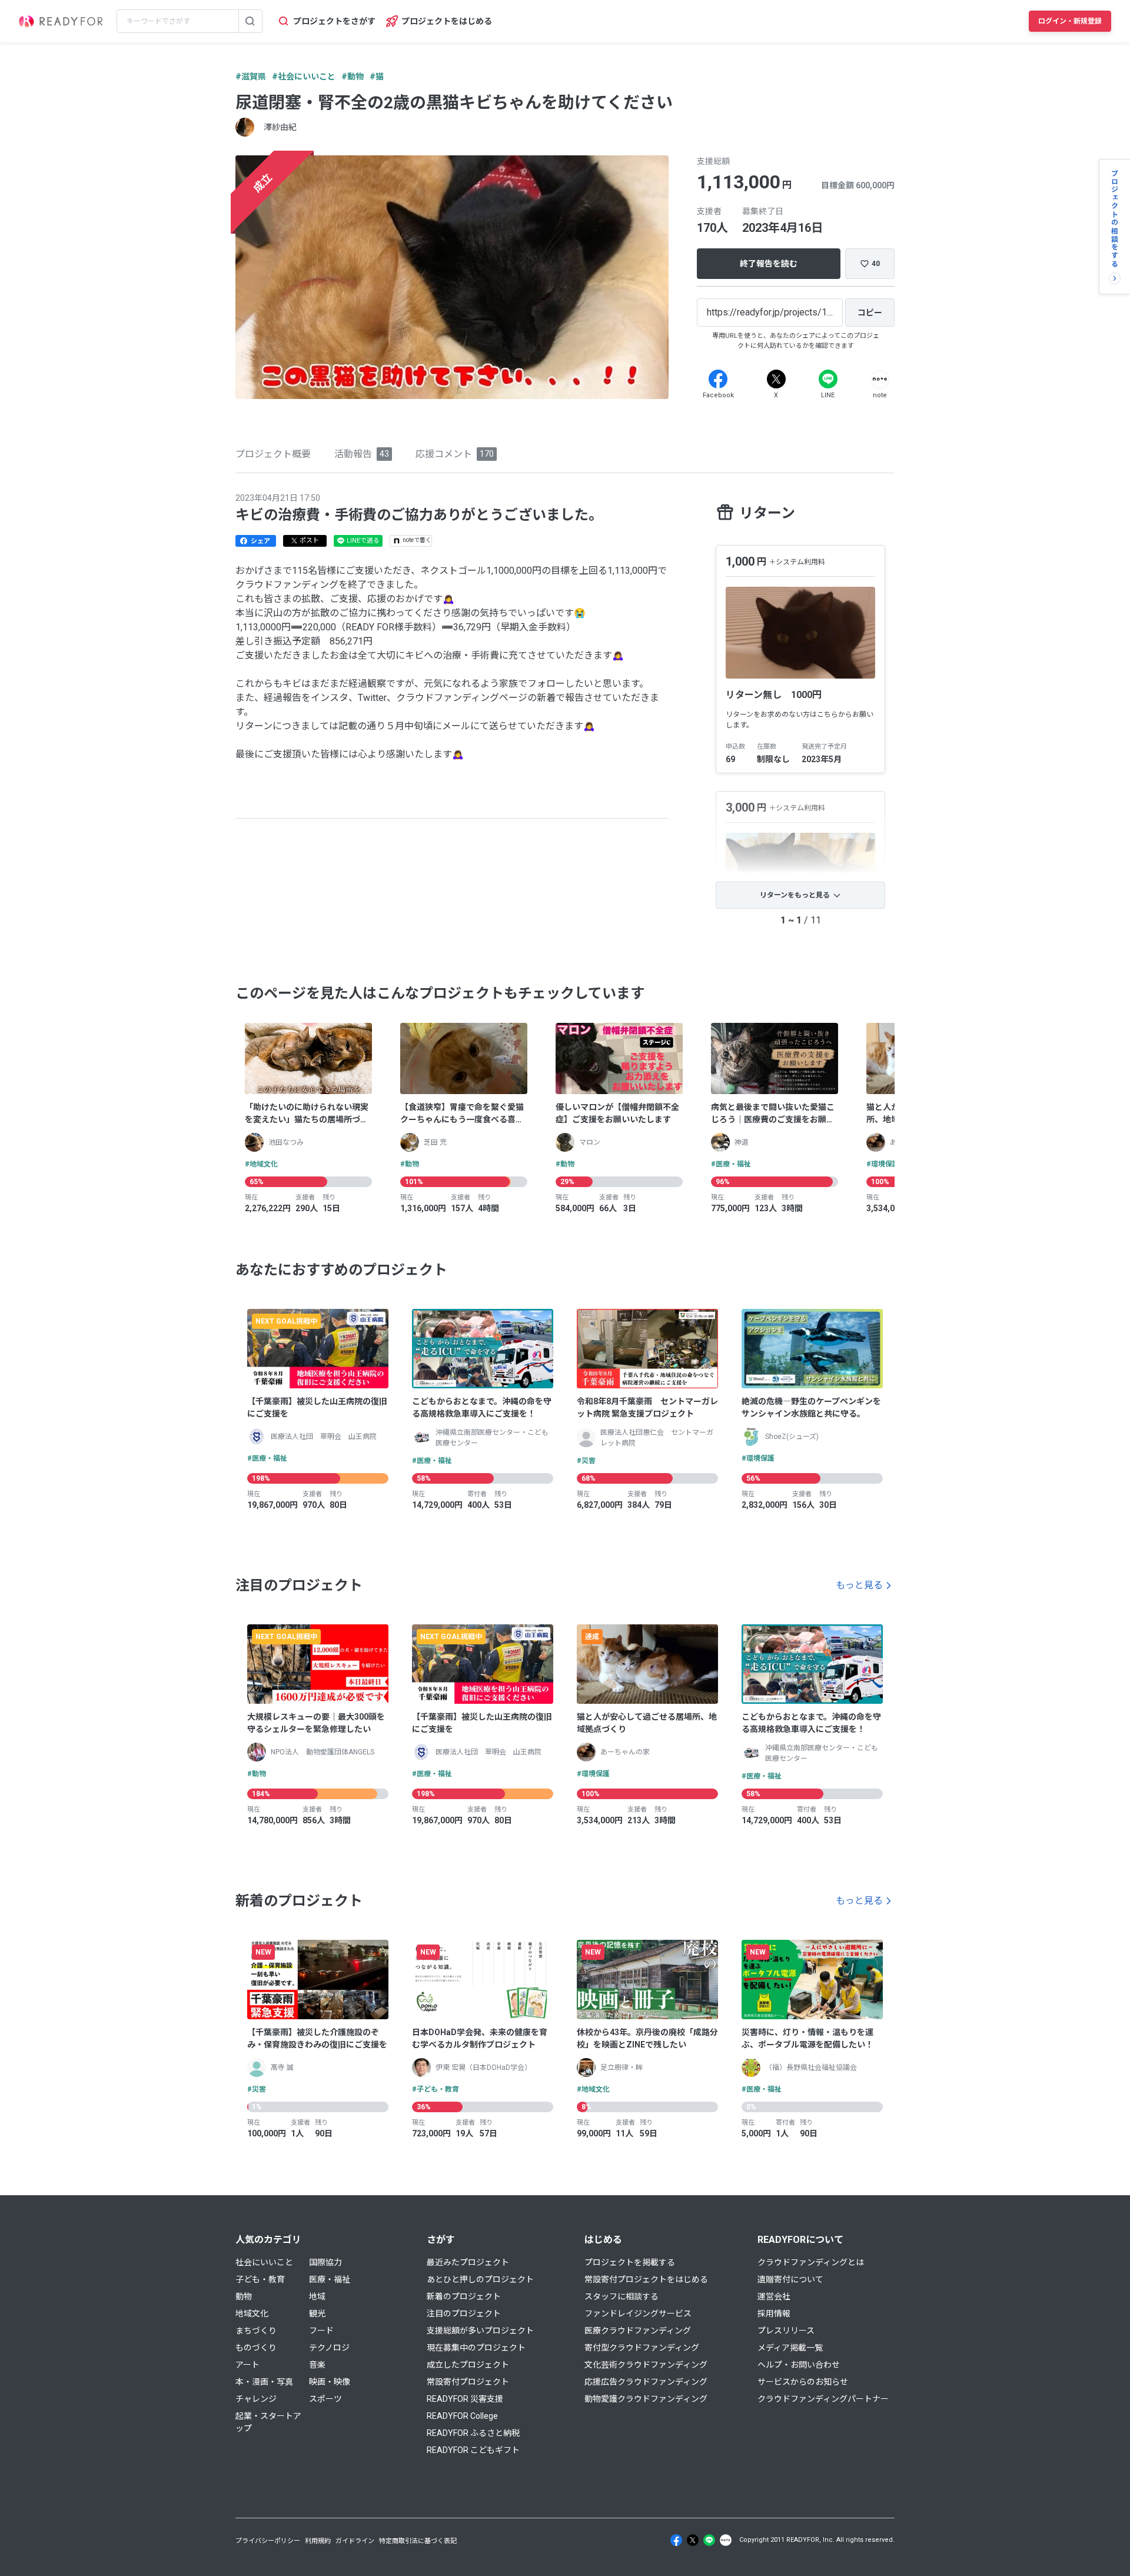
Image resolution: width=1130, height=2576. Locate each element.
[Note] (880, 379)
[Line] (828, 379)
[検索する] (250, 21)
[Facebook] (718, 379)
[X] (776, 379)
